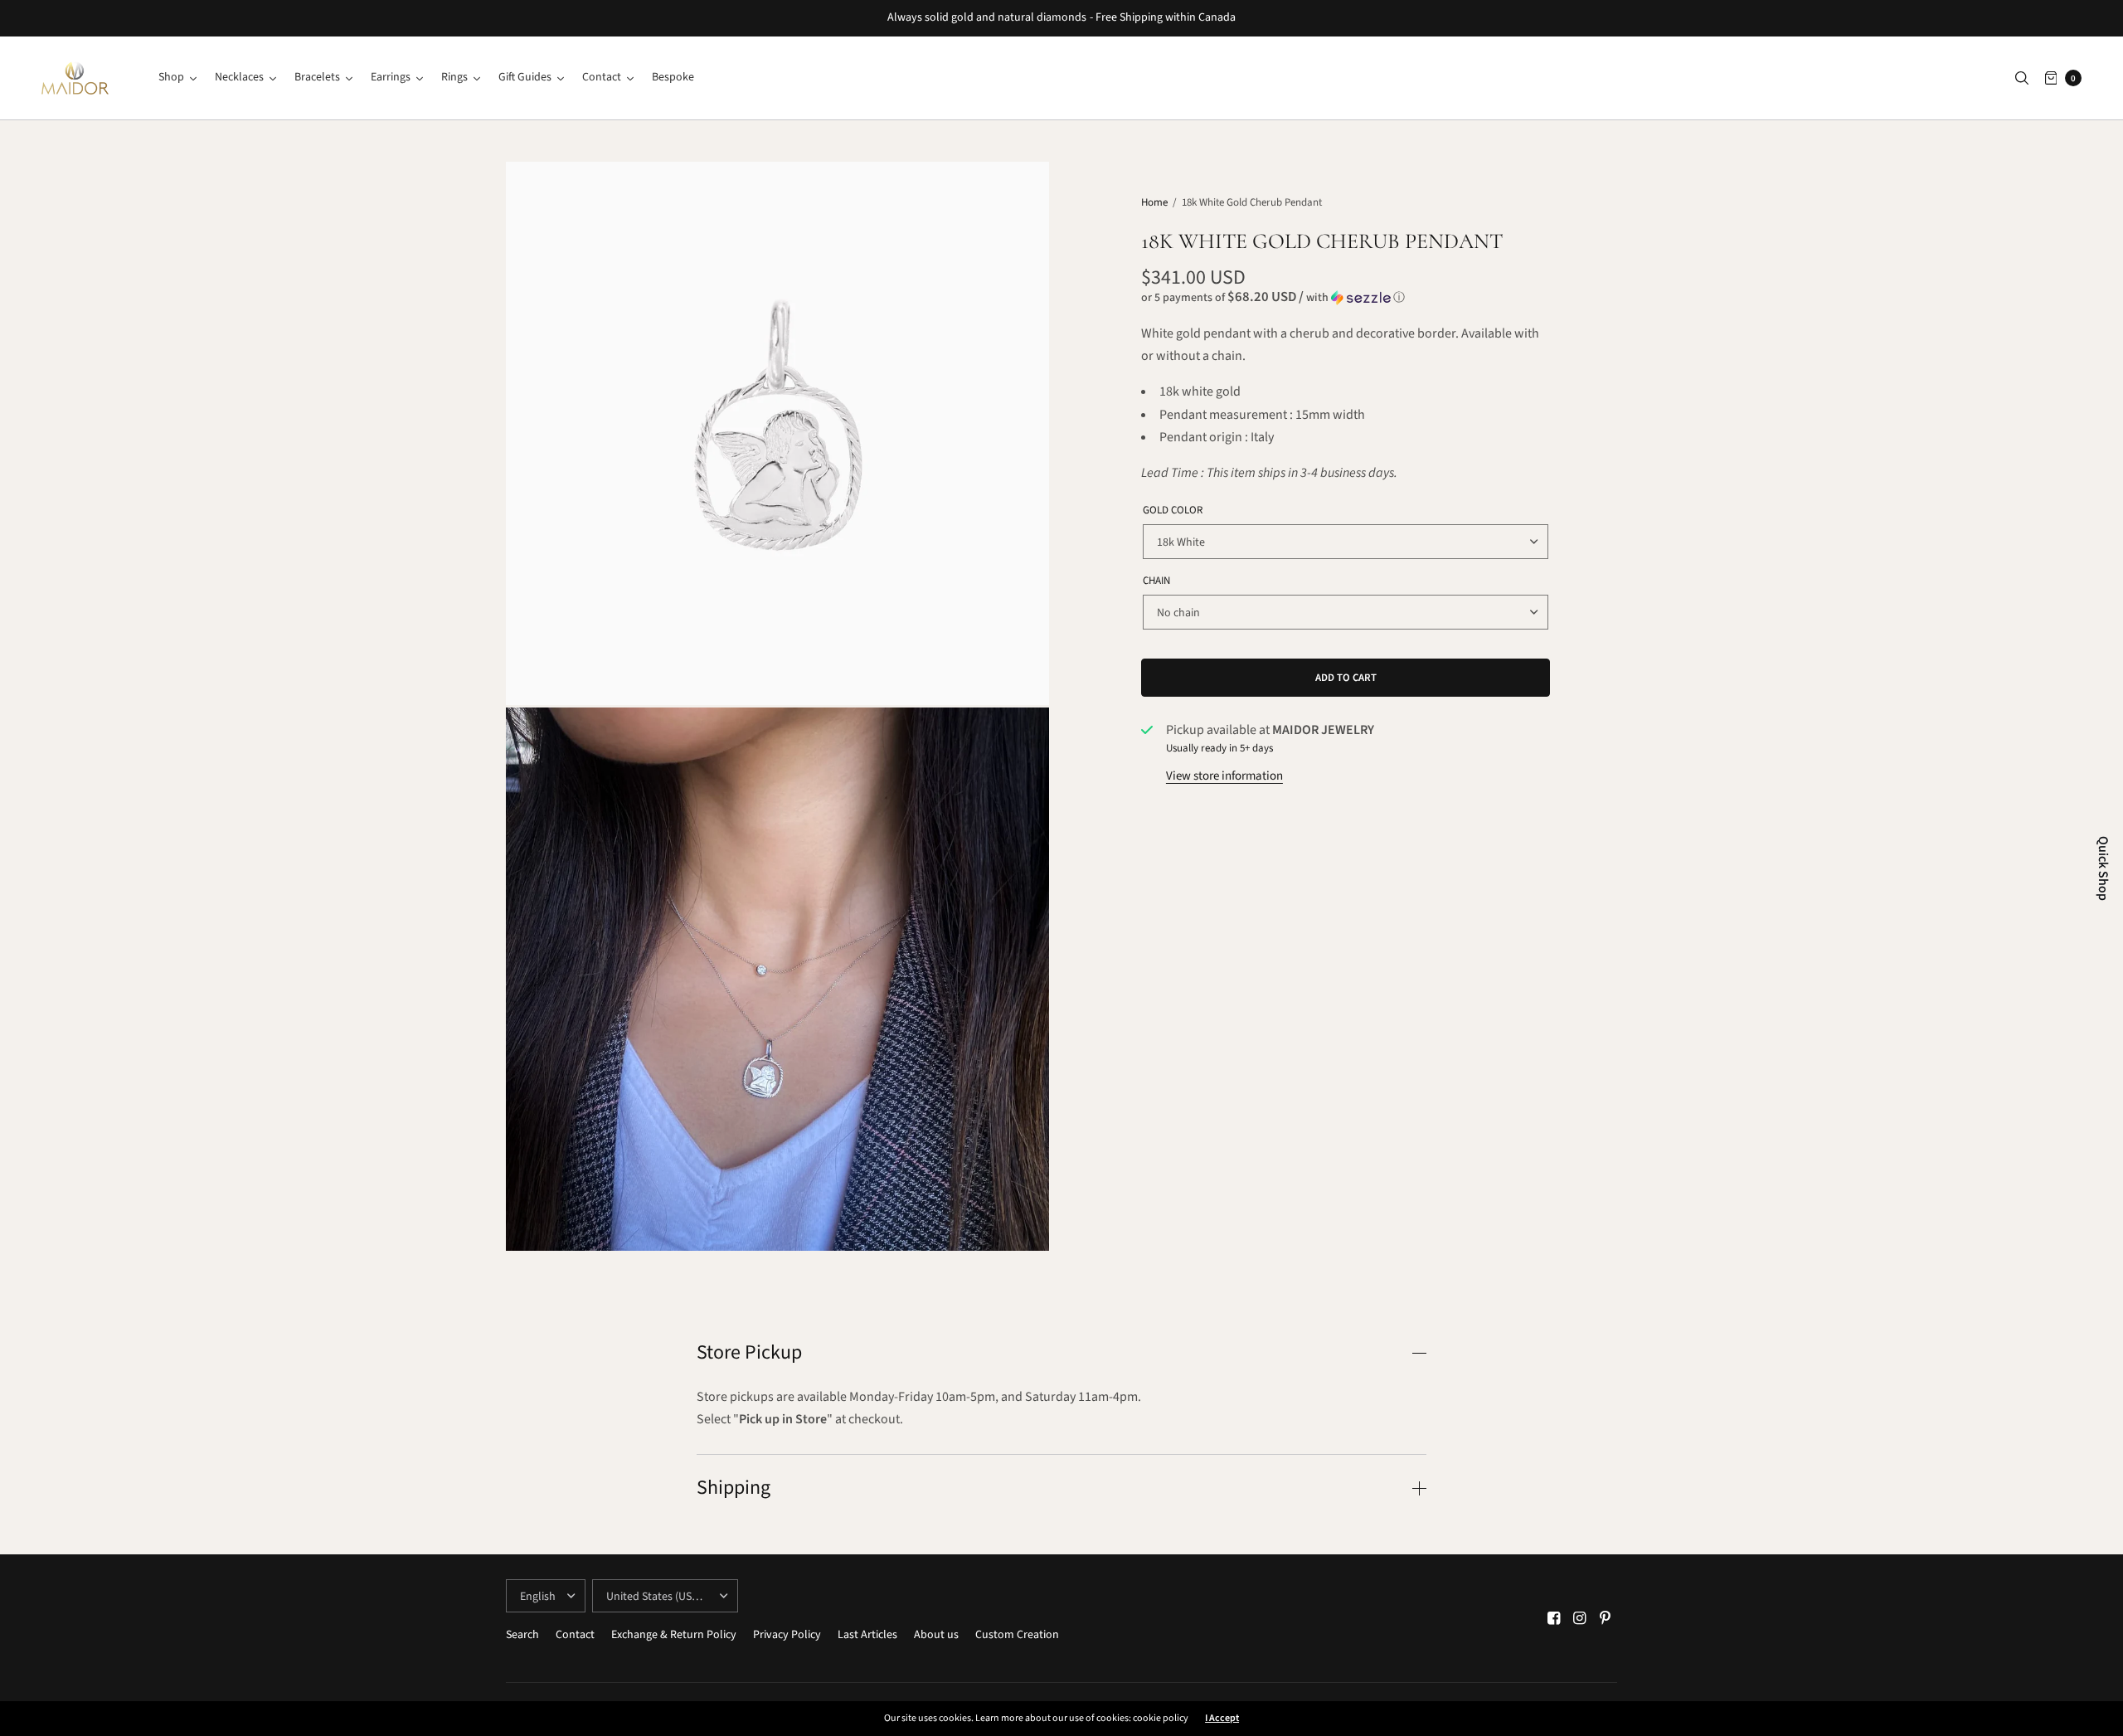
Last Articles (867, 1635)
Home (1154, 202)
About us (936, 1635)
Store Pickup (749, 1353)
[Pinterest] (1606, 1619)
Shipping (734, 1488)
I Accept (1222, 1719)
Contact (575, 1635)
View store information (1224, 776)
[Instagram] (1580, 1619)
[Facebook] (1554, 1619)
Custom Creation (1017, 1635)
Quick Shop (2103, 868)
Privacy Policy (787, 1635)
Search (522, 1635)
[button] (1346, 298)
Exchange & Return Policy (674, 1635)
